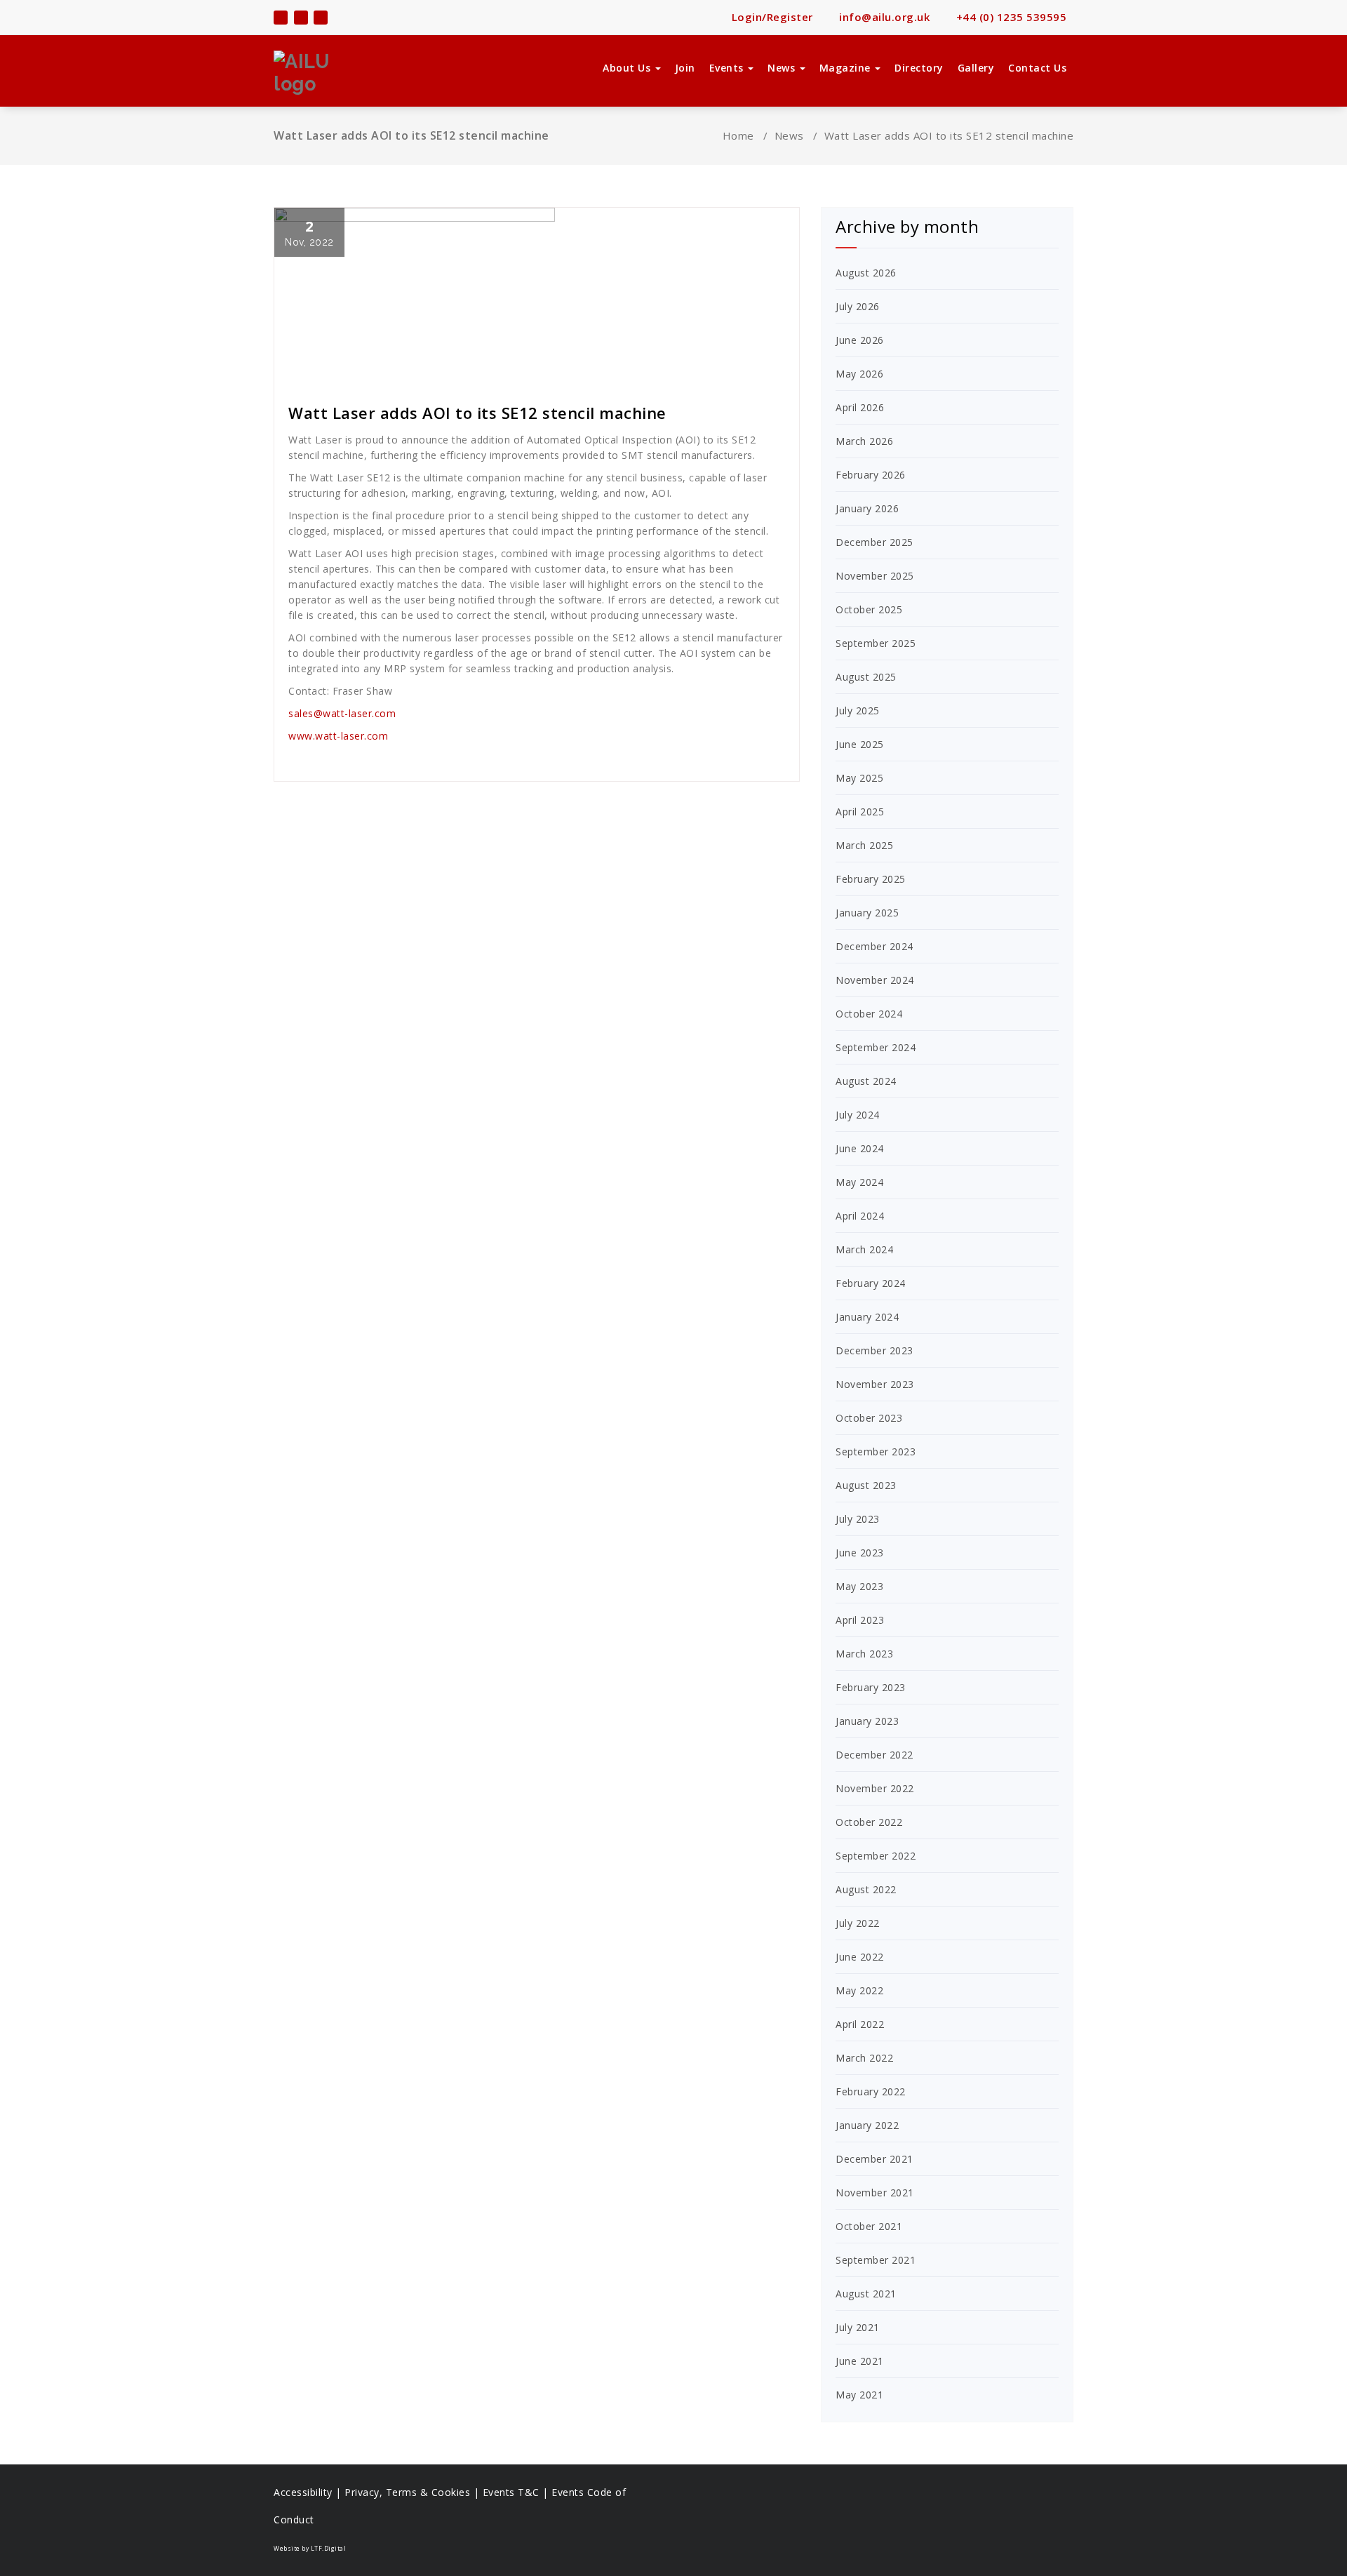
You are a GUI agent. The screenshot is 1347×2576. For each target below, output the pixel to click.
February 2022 (871, 2091)
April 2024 (860, 1216)
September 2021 (876, 2260)
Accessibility (303, 2492)
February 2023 (871, 1687)
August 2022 (866, 1889)
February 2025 (871, 879)
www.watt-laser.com (338, 736)
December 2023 (874, 1350)
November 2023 (875, 1384)
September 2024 (876, 1047)
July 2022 (858, 1923)
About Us (628, 68)
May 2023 (859, 1586)
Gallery (976, 68)
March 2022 (864, 2058)
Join (685, 68)
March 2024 (864, 1249)
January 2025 (867, 913)
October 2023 (869, 1418)
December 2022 (874, 1755)
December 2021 (874, 2159)
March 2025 (864, 845)
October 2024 (869, 1014)
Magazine (847, 68)
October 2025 (869, 609)
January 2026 (867, 508)
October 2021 (869, 2226)
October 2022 (869, 1822)
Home (738, 135)
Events (728, 68)
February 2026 (871, 475)
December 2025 (874, 542)
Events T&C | (517, 2492)
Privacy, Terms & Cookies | (414, 2492)
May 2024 (859, 1182)
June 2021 (860, 2361)
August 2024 (866, 1081)
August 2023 (866, 1485)
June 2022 (860, 1957)
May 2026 (859, 374)
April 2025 (860, 812)
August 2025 (866, 677)
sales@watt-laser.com (342, 713)
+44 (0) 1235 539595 (1010, 17)
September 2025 (876, 643)
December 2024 (874, 946)
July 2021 (858, 2327)
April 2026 (860, 407)
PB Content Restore (342, 375)
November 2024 (875, 980)
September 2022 (876, 1856)
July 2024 (858, 1115)
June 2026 (860, 340)
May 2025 (859, 778)
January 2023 (867, 1721)
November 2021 (875, 2193)
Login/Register (771, 17)
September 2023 (876, 1451)
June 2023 (860, 1553)
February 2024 (871, 1283)
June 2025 (860, 744)
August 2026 (866, 273)
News (783, 68)
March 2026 (864, 441)
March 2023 (864, 1654)
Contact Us (1037, 68)
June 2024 (860, 1148)
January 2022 (867, 2125)
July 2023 (858, 1519)
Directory (919, 68)
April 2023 (860, 1620)
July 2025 (858, 710)
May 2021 (859, 2395)
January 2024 (867, 1317)
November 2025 (875, 576)
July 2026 (858, 306)
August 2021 (866, 2294)
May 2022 (859, 1990)
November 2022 (875, 1788)
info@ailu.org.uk (883, 17)
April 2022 (860, 2024)
